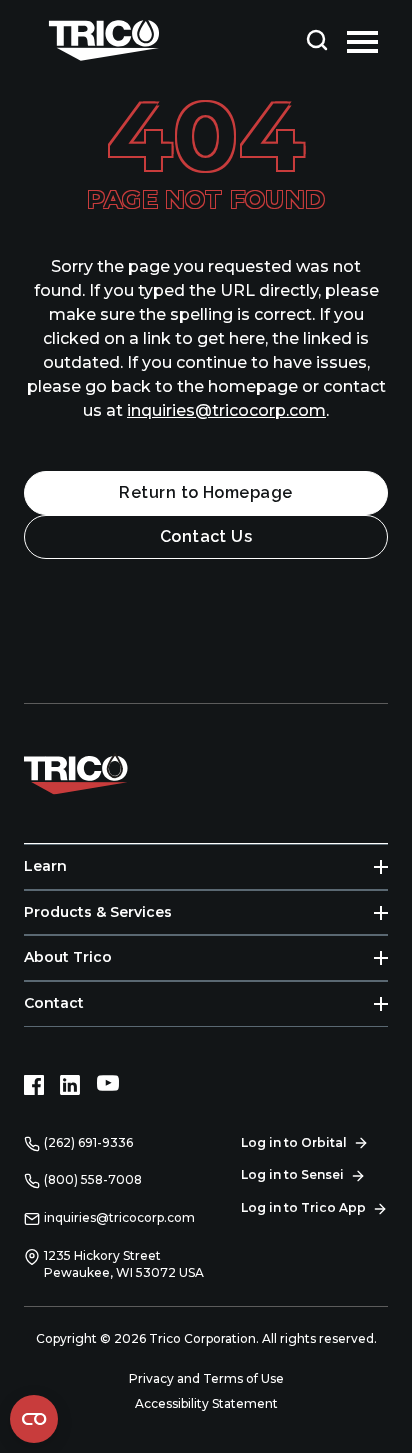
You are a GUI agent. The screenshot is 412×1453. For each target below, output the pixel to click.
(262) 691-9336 (88, 1142)
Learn (45, 866)
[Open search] (317, 40)
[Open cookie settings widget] (34, 1419)
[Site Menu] (362, 40)
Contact (54, 1003)
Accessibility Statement (206, 1403)
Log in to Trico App (303, 1207)
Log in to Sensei (292, 1174)
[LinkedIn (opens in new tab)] (70, 1085)
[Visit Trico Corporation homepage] (104, 773)
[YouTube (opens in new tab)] (108, 1085)
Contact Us (206, 536)
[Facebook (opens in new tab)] (34, 1085)
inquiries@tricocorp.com (226, 410)
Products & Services (98, 912)
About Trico (68, 957)
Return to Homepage (206, 492)
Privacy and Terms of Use (206, 1378)
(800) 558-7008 (93, 1179)
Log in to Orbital (294, 1142)
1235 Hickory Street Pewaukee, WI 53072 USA (124, 1264)
